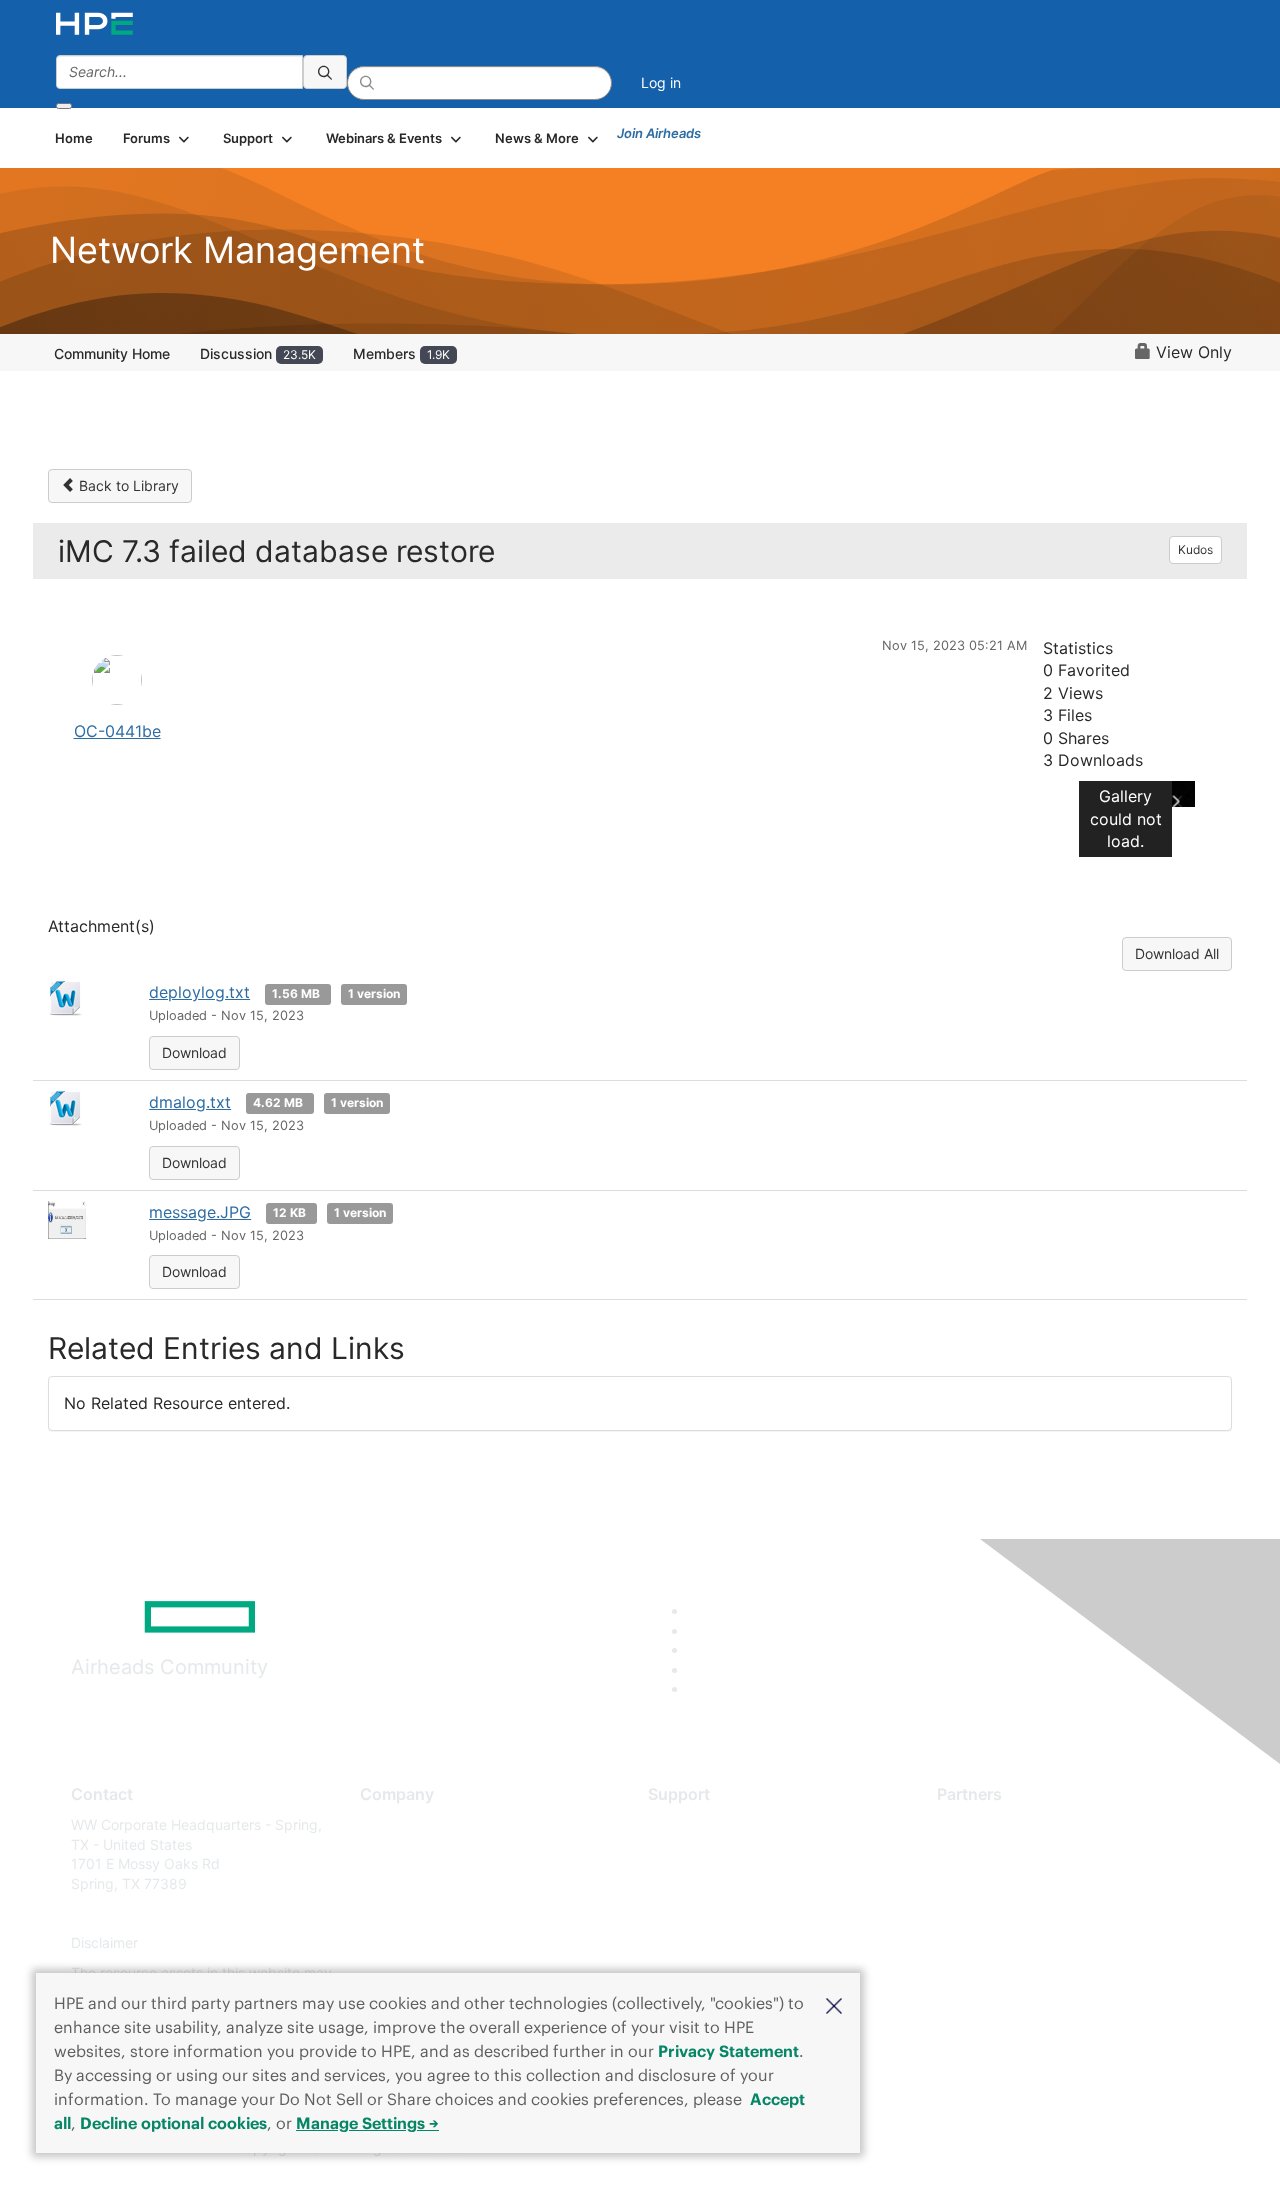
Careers (385, 1854)
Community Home (112, 353)
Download (194, 1052)
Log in (661, 82)
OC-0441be (117, 731)
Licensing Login (699, 1943)
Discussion (258, 353)
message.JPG (200, 1212)
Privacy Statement (728, 2051)
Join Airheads (659, 133)
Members (401, 353)
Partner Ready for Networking (1035, 1883)
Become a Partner (995, 1854)
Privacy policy (406, 1943)
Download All (1177, 953)
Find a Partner (983, 1824)
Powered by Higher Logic (928, 2149)
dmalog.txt (190, 1102)
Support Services (704, 1824)
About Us (390, 1824)
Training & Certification (722, 1883)
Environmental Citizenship (444, 1913)
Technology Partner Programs (1034, 1913)
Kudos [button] (1195, 549)
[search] (325, 72)
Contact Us (396, 1883)
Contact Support (702, 1854)
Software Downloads (715, 1913)
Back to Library (127, 485)
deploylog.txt (199, 992)
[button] (834, 2004)
